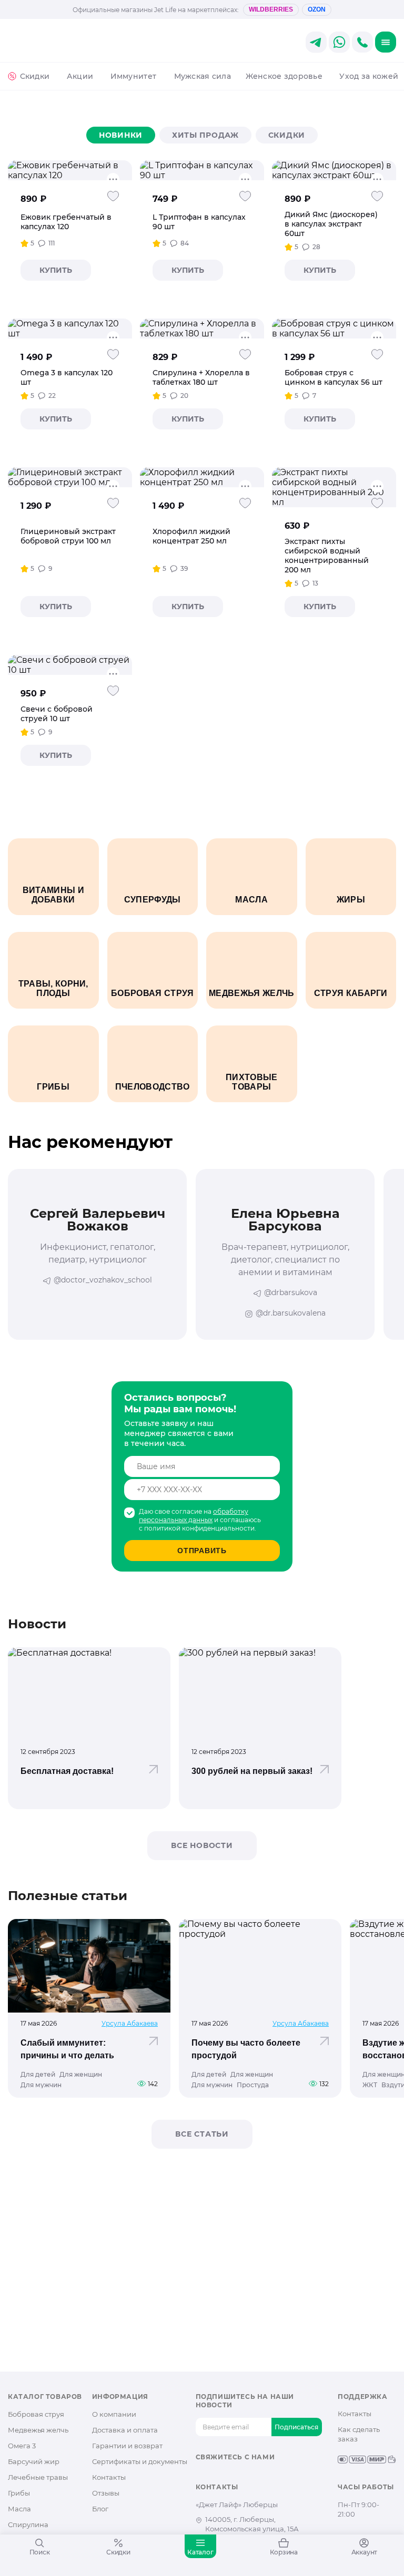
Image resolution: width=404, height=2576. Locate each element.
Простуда (253, 2085)
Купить (56, 270)
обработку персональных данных (194, 1516)
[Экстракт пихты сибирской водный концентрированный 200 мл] (334, 487)
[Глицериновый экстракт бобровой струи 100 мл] (70, 477)
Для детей (38, 2075)
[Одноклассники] (218, 2475)
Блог (100, 2509)
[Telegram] (252, 2475)
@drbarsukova (291, 1292)
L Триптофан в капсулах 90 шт (199, 222)
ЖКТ (370, 2085)
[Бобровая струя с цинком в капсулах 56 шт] (334, 329)
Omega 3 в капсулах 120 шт (67, 377)
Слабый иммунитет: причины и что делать (67, 2049)
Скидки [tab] (287, 135)
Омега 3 (22, 2446)
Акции (80, 76)
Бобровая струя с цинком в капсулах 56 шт (334, 377)
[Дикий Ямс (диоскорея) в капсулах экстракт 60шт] (334, 170)
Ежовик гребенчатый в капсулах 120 (66, 222)
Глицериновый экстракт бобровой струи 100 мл (68, 536)
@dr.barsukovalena (291, 1313)
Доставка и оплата (125, 2430)
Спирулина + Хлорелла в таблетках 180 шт (201, 377)
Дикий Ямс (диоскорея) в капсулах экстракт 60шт (331, 224)
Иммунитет (133, 76)
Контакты (109, 2477)
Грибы (19, 2493)
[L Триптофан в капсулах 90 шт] (202, 170)
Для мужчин (41, 2085)
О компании (114, 2414)
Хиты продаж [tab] (205, 135)
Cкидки (35, 76)
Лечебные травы (38, 2477)
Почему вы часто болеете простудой (246, 2049)
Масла (19, 2509)
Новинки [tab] (121, 135)
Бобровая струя (36, 2414)
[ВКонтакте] (201, 2475)
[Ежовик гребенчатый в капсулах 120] (70, 170)
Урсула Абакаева (130, 2023)
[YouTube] (235, 2475)
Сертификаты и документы (140, 2461)
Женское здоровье (284, 76)
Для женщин (81, 2075)
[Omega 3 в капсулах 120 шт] (70, 329)
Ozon (317, 9)
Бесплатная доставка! (67, 1771)
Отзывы (106, 2493)
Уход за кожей (369, 76)
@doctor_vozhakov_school (103, 1280)
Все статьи (202, 2134)
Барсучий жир (34, 2461)
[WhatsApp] (269, 2475)
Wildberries (271, 9)
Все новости (202, 1845)
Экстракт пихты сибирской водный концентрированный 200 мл (327, 556)
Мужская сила (203, 76)
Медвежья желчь (38, 2430)
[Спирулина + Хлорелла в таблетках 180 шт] (202, 329)
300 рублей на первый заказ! (252, 1771)
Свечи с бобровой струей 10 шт (57, 714)
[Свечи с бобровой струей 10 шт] (70, 665)
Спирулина (28, 2524)
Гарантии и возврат (127, 2446)
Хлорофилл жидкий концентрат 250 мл (191, 536)
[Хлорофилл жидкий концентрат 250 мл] (202, 477)
